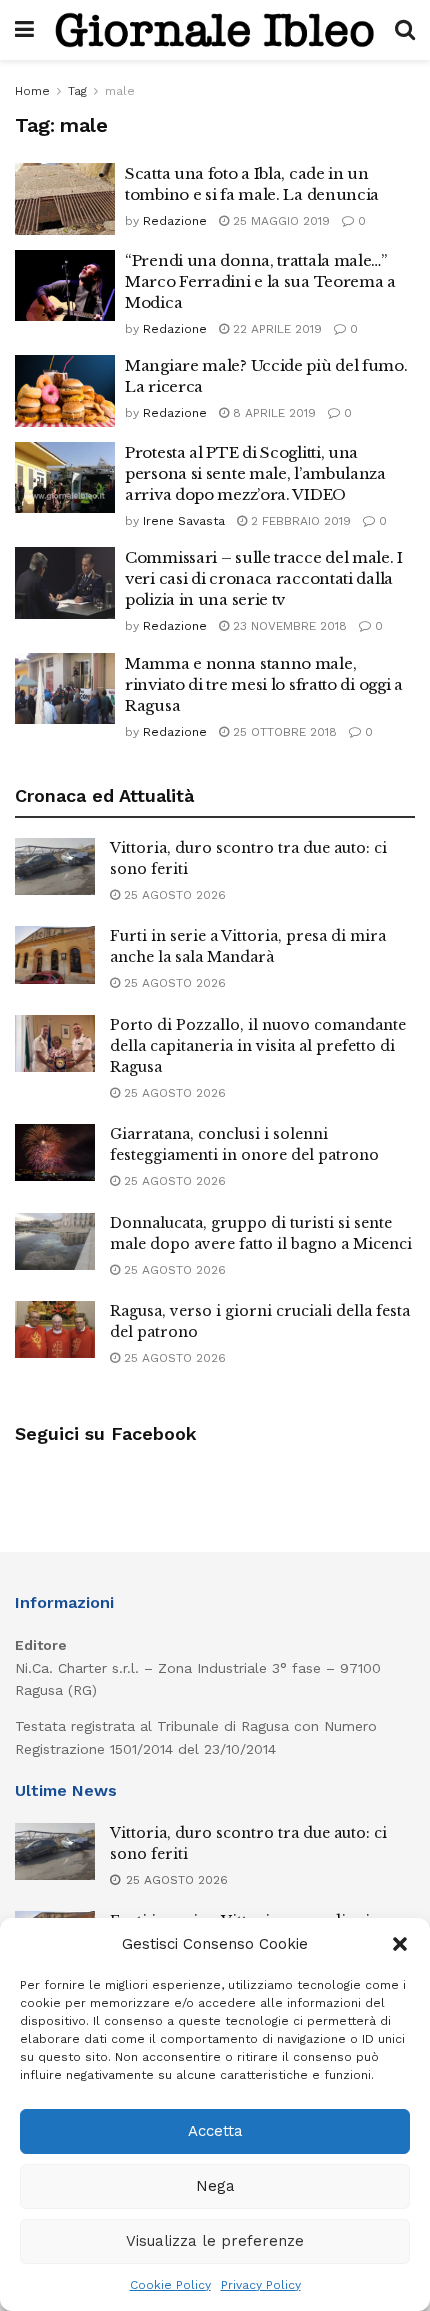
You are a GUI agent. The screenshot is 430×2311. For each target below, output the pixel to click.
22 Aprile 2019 (275, 329)
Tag (77, 91)
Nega (215, 2186)
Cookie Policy (170, 2285)
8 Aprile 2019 (272, 413)
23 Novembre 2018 (288, 626)
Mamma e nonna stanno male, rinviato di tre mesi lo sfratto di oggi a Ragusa (264, 684)
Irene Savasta (184, 521)
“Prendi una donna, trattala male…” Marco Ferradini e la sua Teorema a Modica (260, 281)
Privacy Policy (261, 2285)
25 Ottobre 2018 (283, 732)
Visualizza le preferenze (215, 2241)
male (120, 91)
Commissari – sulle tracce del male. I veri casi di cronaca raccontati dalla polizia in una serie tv (264, 578)
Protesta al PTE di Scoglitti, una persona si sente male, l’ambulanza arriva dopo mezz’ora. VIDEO (255, 473)
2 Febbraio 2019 (299, 521)
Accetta (215, 2131)
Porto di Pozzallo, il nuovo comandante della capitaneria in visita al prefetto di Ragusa (258, 1046)
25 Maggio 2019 (279, 221)
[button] (400, 1944)
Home (32, 91)
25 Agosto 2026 (173, 895)
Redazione (175, 221)
